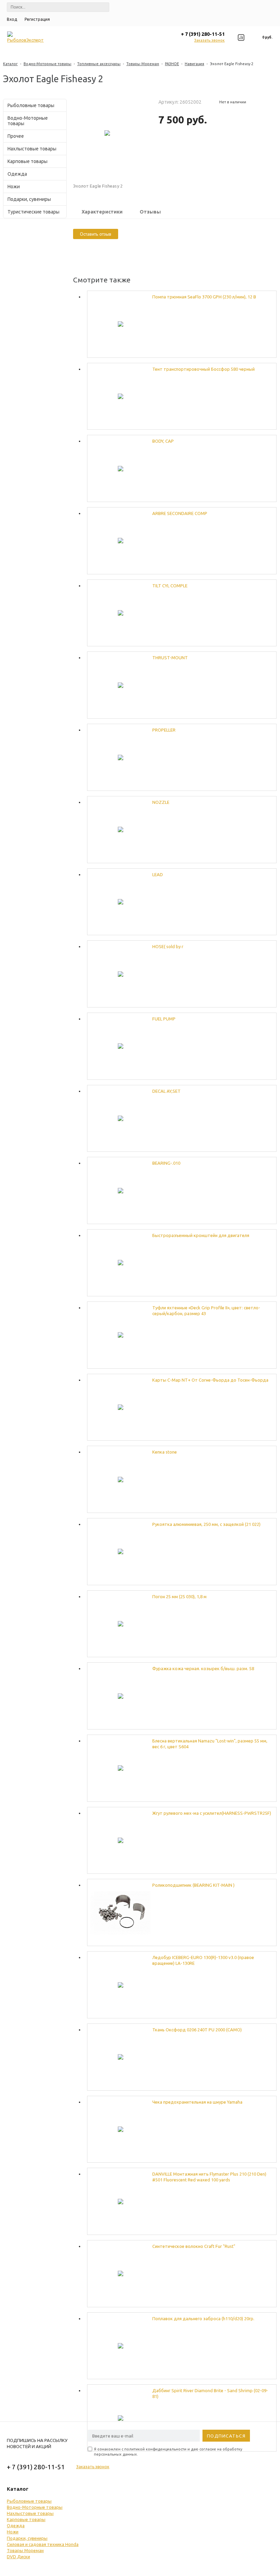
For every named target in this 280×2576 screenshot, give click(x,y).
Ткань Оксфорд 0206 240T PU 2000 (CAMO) (197, 2030)
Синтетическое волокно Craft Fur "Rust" (194, 2246)
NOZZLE (161, 802)
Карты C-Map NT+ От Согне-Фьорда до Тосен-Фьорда (210, 1380)
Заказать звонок (209, 40)
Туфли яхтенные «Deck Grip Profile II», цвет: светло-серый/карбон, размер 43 (206, 1311)
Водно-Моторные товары (47, 64)
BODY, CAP (163, 441)
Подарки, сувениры (29, 199)
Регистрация (37, 19)
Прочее (16, 136)
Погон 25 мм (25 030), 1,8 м (179, 1596)
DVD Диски (18, 2557)
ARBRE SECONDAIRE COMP (180, 513)
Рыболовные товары (31, 105)
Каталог (10, 64)
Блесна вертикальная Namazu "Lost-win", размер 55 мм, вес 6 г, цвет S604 (210, 1744)
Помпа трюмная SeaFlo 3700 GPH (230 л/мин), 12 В (204, 297)
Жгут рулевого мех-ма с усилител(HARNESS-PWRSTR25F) (212, 1813)
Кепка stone (165, 1452)
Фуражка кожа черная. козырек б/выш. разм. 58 (203, 1668)
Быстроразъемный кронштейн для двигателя (201, 1235)
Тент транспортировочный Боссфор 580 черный (204, 369)
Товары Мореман (143, 64)
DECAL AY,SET (166, 1091)
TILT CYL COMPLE (170, 586)
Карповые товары (27, 161)
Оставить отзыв (96, 234)
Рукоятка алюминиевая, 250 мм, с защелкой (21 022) (206, 1524)
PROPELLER (164, 730)
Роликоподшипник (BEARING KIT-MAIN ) (193, 1885)
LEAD (158, 874)
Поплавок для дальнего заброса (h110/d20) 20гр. (203, 2319)
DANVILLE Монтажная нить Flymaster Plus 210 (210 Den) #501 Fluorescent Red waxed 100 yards (209, 2177)
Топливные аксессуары (99, 64)
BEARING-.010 (166, 1163)
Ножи (14, 187)
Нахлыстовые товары (32, 149)
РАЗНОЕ (172, 64)
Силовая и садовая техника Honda (43, 2544)
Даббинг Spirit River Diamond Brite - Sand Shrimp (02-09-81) (210, 2393)
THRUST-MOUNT (170, 658)
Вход (12, 19)
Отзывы (150, 212)
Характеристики (102, 212)
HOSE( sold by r (168, 946)
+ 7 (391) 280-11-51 (203, 34)
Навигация (194, 64)
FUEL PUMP (164, 1019)
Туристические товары (33, 212)
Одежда (17, 174)
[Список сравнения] (241, 38)
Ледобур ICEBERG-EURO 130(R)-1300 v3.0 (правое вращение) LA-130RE (203, 1960)
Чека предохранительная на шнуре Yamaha (197, 2102)
